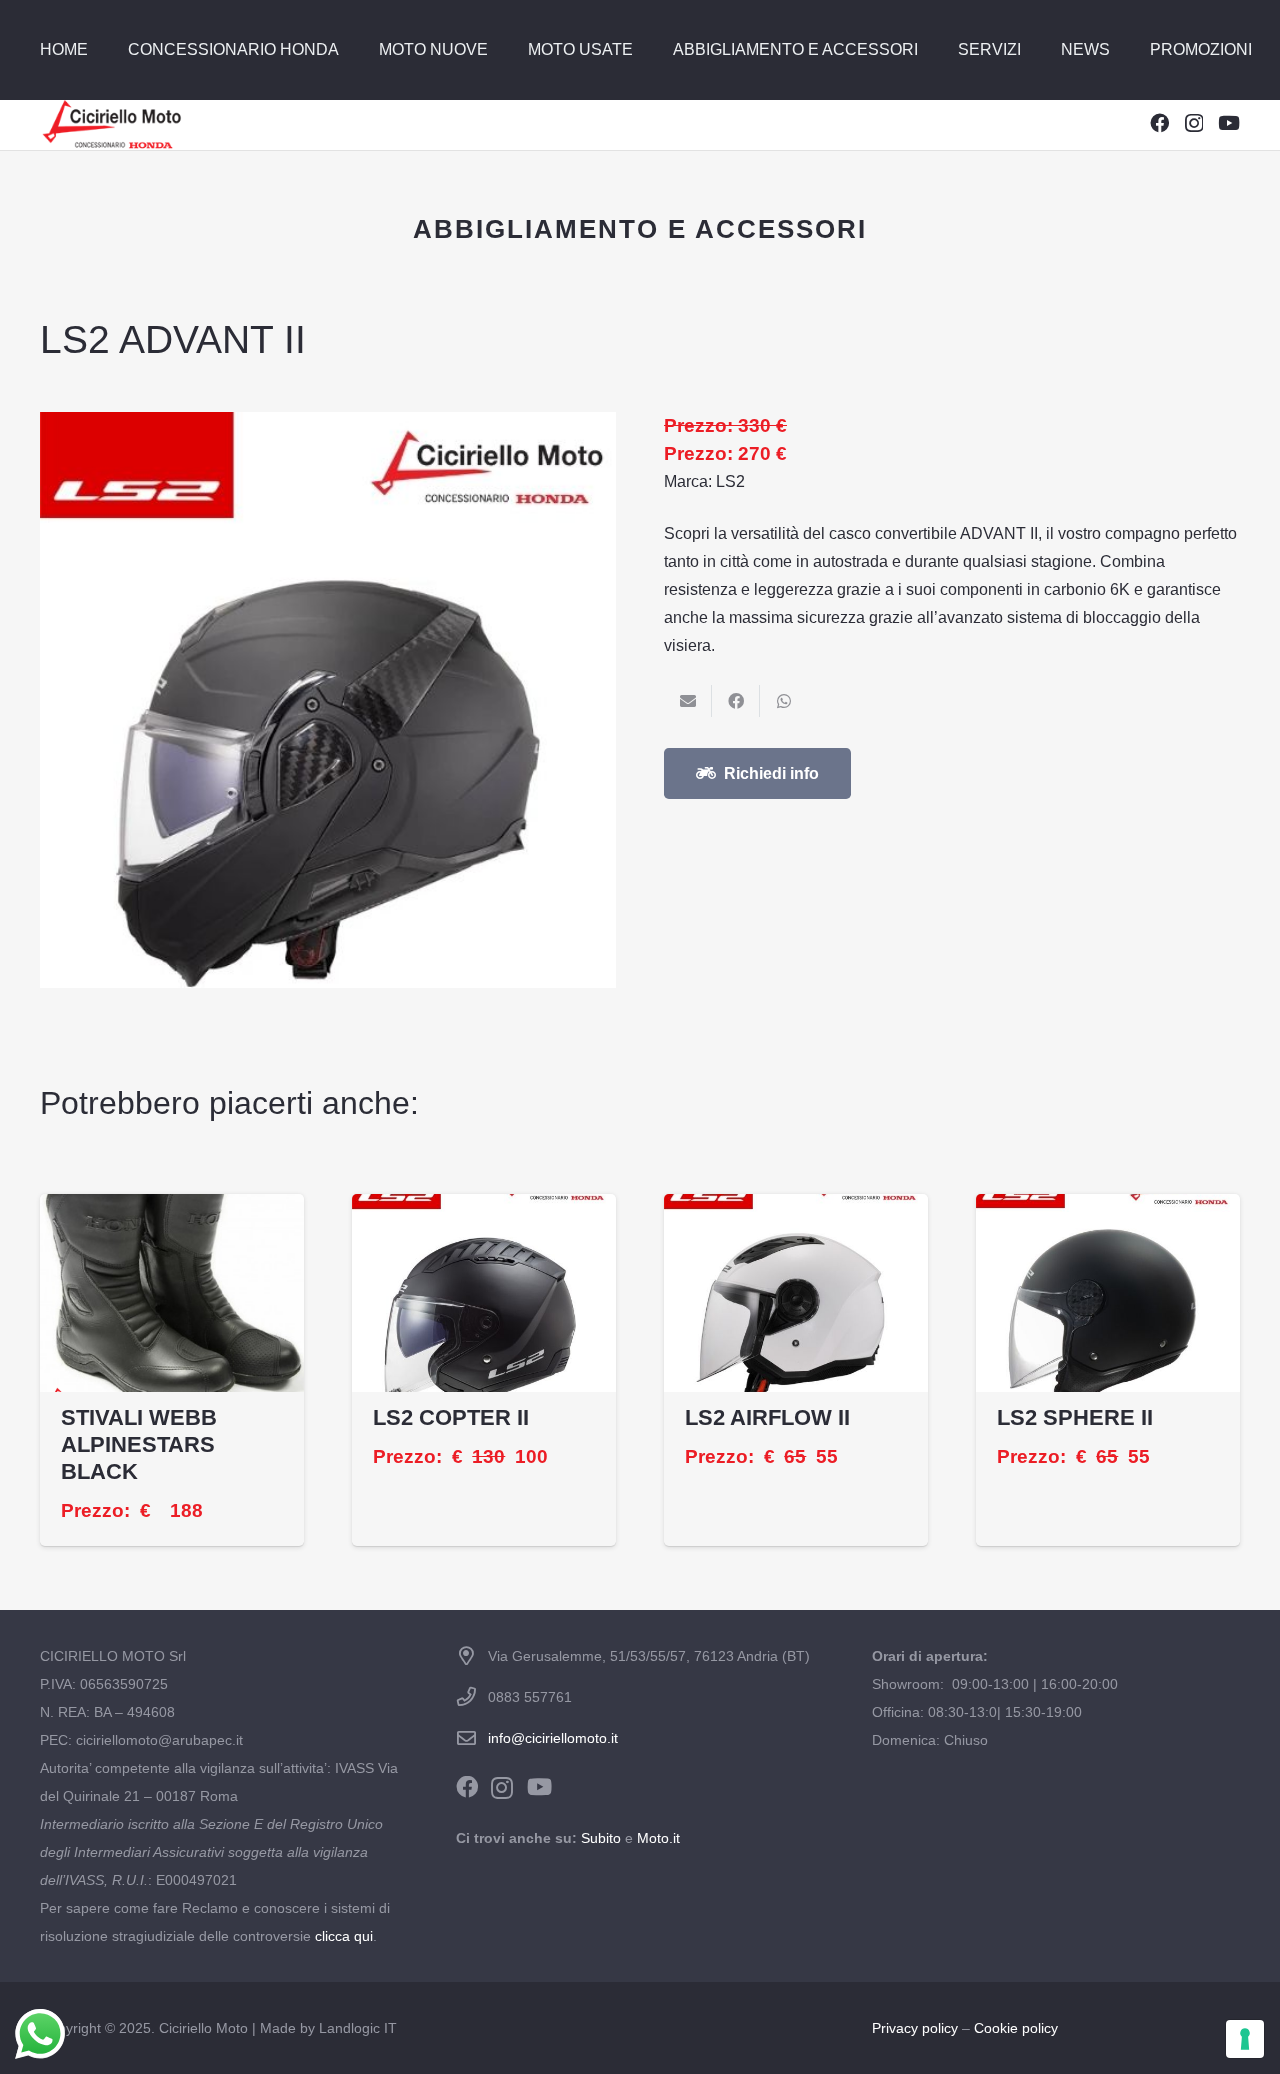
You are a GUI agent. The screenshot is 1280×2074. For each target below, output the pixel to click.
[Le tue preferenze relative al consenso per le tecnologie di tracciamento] (1245, 2039)
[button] (349, 50)
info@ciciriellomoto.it (553, 1738)
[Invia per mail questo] (688, 701)
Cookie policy (1016, 2028)
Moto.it (658, 1838)
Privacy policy (915, 2028)
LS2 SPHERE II (1075, 1417)
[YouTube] (1229, 122)
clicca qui (344, 1936)
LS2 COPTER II (451, 1417)
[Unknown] (111, 125)
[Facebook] (1159, 122)
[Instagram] (1194, 123)
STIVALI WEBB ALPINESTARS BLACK (139, 1444)
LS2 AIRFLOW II (767, 1417)
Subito (601, 1838)
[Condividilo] (736, 701)
